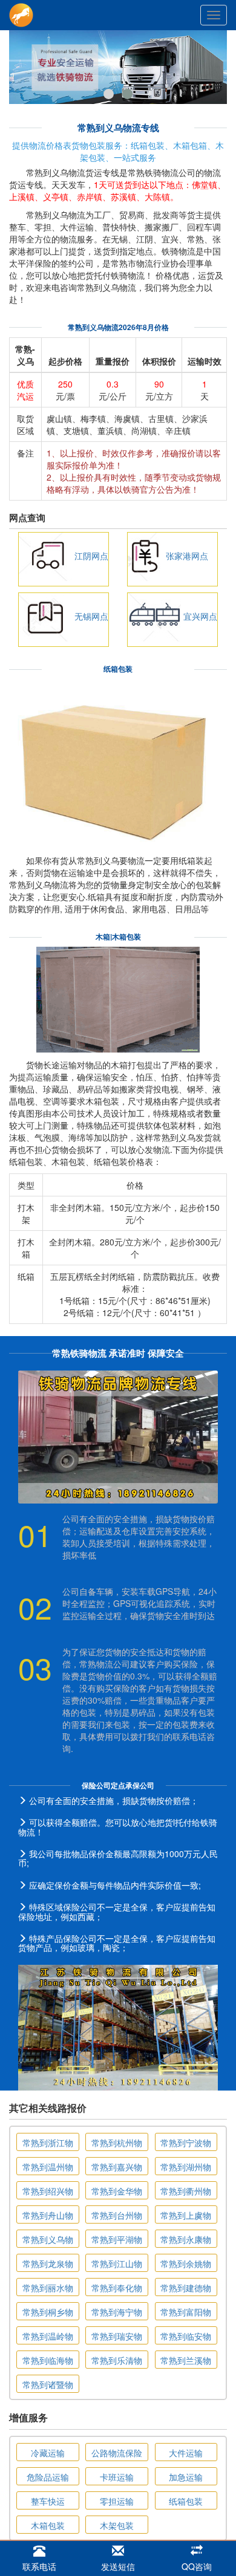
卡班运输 (117, 2477)
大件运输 (186, 2453)
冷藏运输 (48, 2453)
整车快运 (48, 2501)
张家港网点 (187, 556)
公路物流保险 (117, 2453)
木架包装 (117, 2525)
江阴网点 (91, 556)
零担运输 (117, 2501)
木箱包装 (48, 2525)
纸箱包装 (186, 2501)
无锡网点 (91, 616)
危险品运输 (48, 2477)
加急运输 (186, 2477)
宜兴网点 (200, 616)
